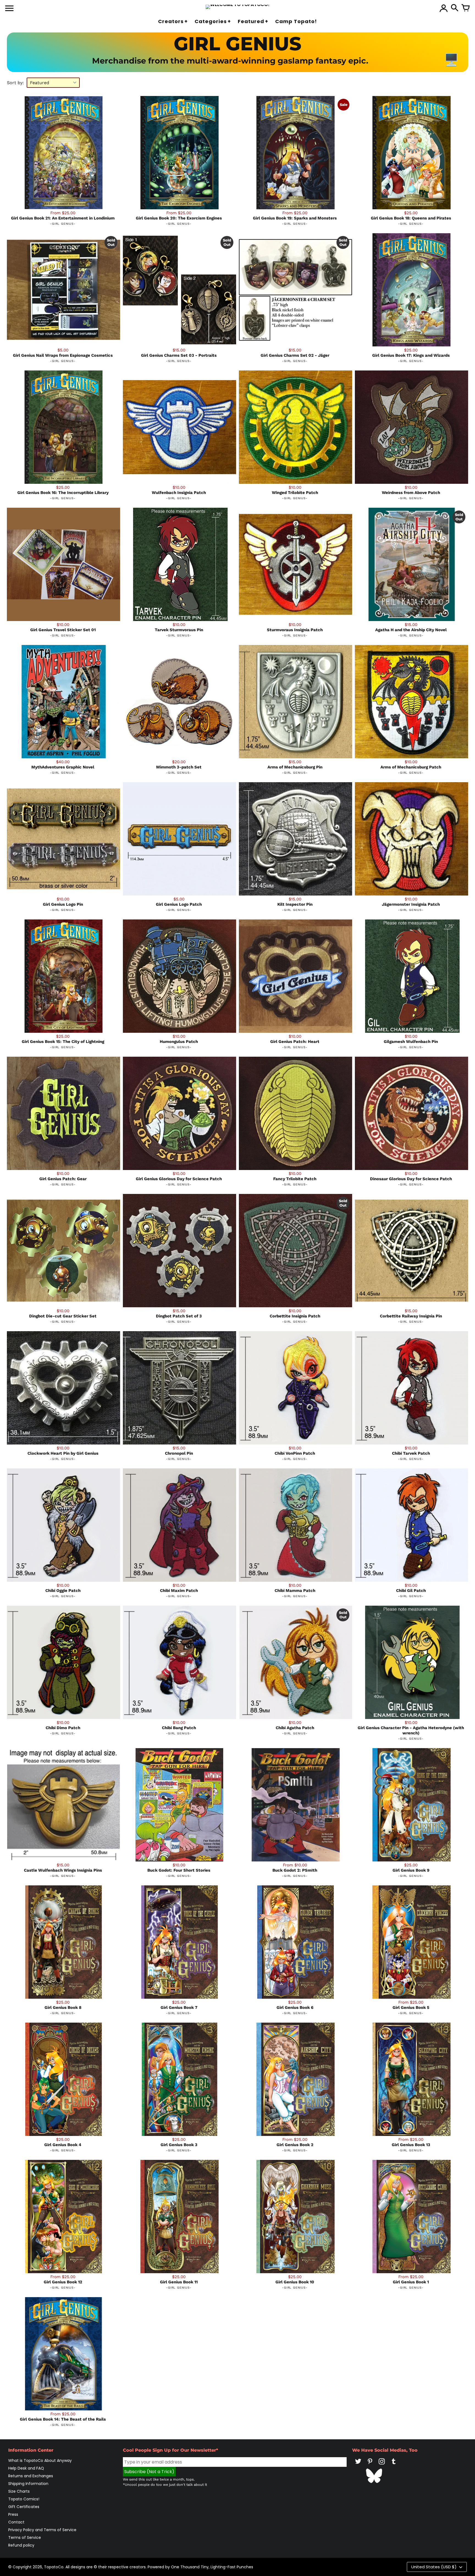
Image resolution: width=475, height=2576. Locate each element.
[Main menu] (9, 9)
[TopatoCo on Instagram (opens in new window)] (382, 2465)
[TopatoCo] (238, 7)
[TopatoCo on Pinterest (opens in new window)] (370, 2465)
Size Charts (19, 2491)
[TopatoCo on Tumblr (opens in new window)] (394, 2465)
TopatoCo (54, 2567)
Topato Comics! (24, 2499)
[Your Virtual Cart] (466, 8)
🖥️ (451, 60)
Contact (16, 2522)
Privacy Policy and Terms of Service (42, 2530)
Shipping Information (28, 2484)
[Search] (455, 8)
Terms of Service (25, 2537)
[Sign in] (444, 8)
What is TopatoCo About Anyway (40, 2460)
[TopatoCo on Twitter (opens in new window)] (358, 2465)
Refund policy (21, 2545)
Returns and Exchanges (31, 2476)
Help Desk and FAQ (26, 2468)
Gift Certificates (24, 2507)
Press (13, 2514)
